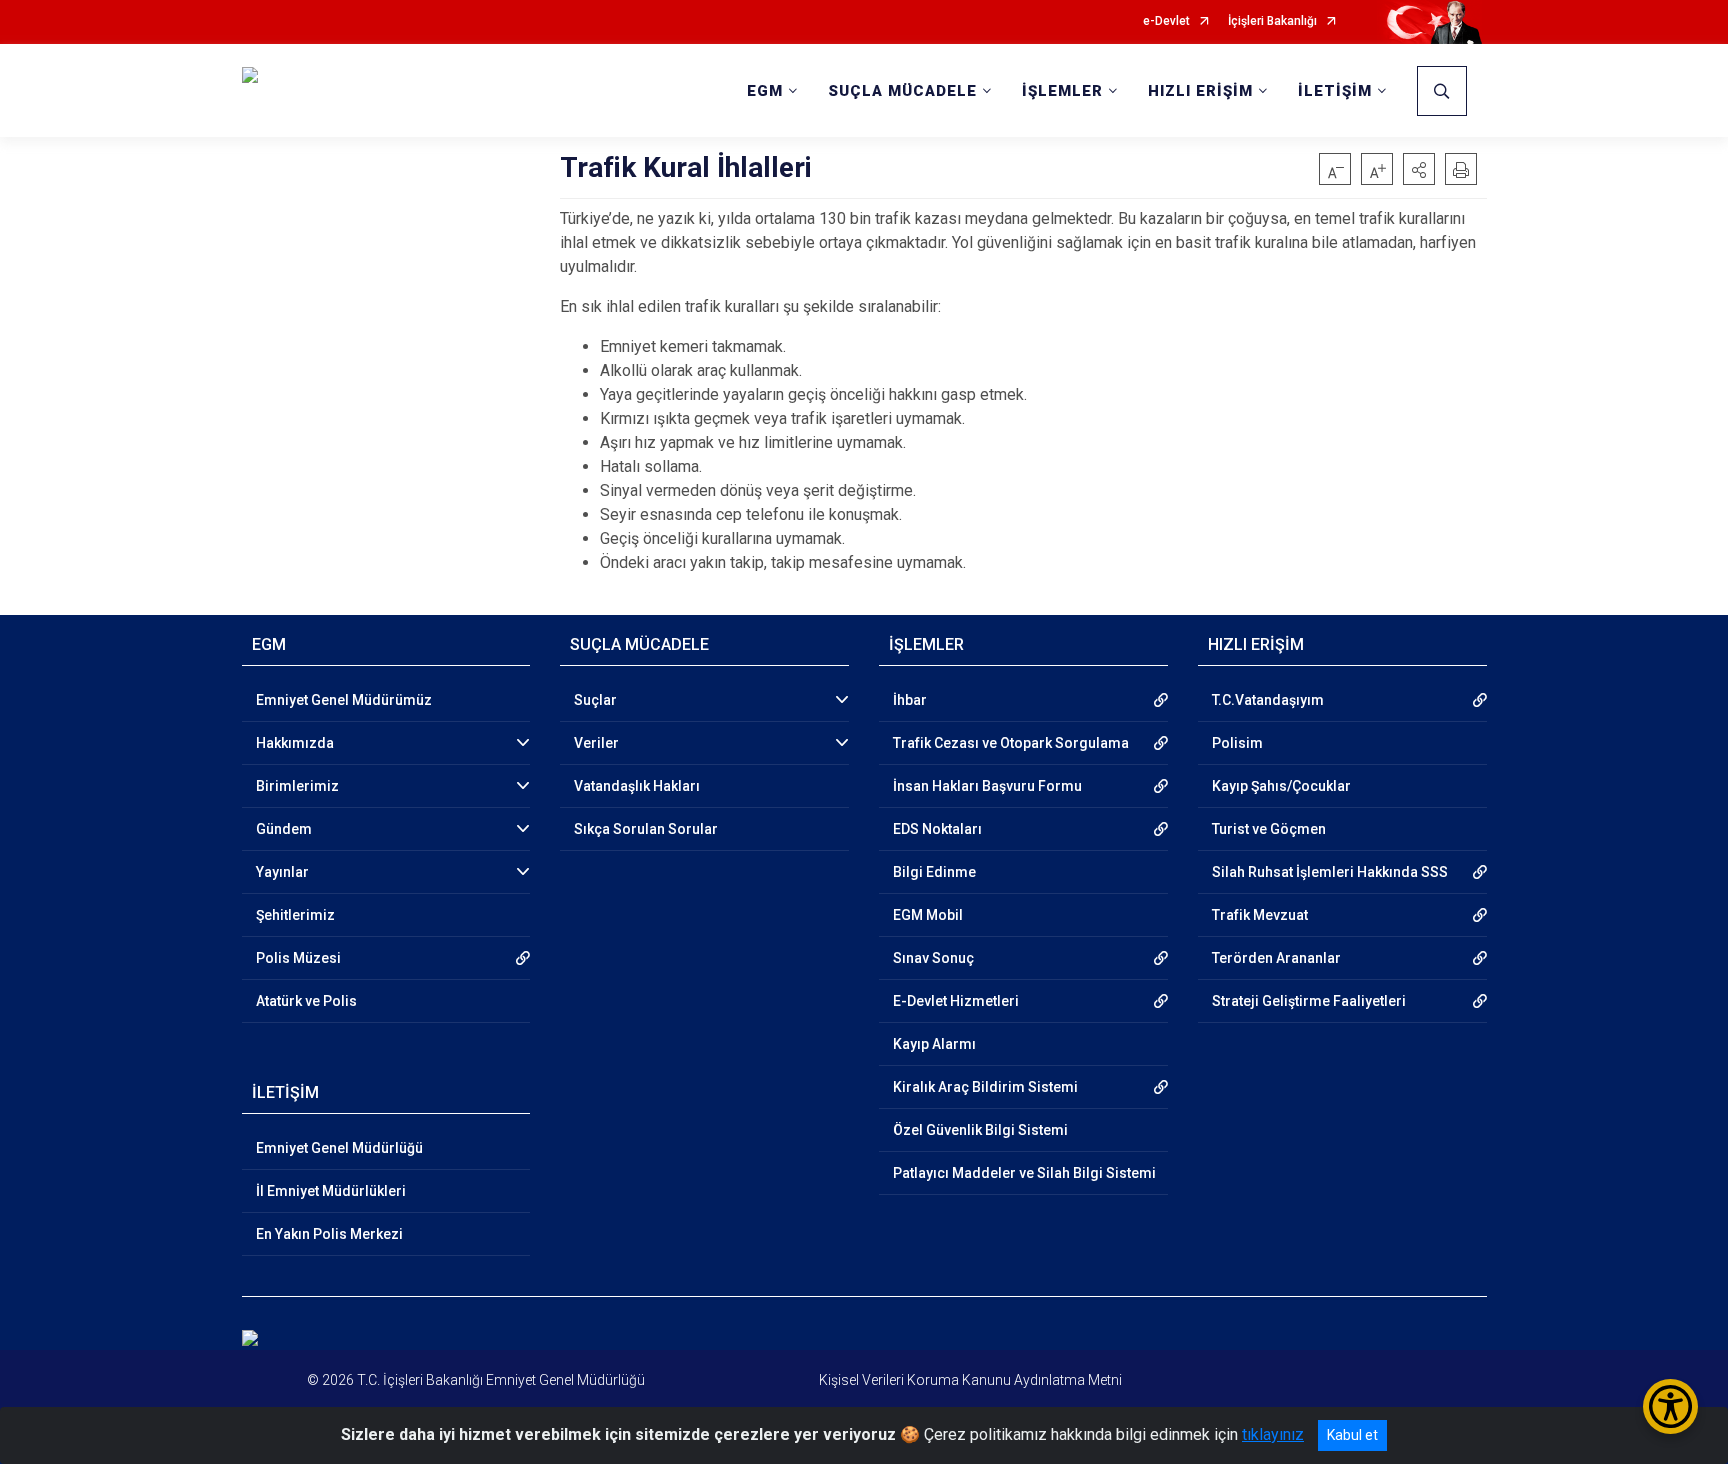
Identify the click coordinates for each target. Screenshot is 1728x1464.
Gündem (284, 829)
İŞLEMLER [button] (1062, 91)
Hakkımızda (295, 743)
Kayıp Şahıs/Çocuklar (1281, 786)
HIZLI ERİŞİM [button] (1200, 91)
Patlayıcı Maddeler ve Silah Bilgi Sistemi (1024, 1173)
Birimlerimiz (297, 786)
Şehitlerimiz (295, 915)
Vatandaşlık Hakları (637, 786)
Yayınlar (282, 872)
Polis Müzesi (298, 958)
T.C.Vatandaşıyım (1268, 700)
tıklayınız (1273, 1434)
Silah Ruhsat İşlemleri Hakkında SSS (1330, 872)
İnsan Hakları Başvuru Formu (987, 786)
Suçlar (595, 700)
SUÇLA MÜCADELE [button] (902, 91)
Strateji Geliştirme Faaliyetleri (1309, 1001)
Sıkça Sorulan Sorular (646, 829)
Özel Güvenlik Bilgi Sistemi (980, 1130)
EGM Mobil (928, 915)
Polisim (1237, 743)
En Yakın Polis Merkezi (329, 1234)
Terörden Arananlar (1276, 958)
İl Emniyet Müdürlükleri (331, 1191)
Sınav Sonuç (933, 958)
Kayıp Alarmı (934, 1044)
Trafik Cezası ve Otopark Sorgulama (1011, 743)
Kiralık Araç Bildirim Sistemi (985, 1087)
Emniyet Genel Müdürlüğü (339, 1148)
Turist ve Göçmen (1269, 829)
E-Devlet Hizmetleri (956, 1001)
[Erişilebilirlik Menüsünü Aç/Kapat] (1670, 1406)
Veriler (596, 743)
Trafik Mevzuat (1260, 915)
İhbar (910, 700)
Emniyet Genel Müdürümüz (344, 700)
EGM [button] (765, 91)
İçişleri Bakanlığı (1272, 21)
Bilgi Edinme (934, 872)
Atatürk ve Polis (306, 1001)
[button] (1419, 169)
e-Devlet (1166, 21)
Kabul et (1352, 1435)
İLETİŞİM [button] (1335, 91)
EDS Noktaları (937, 829)
